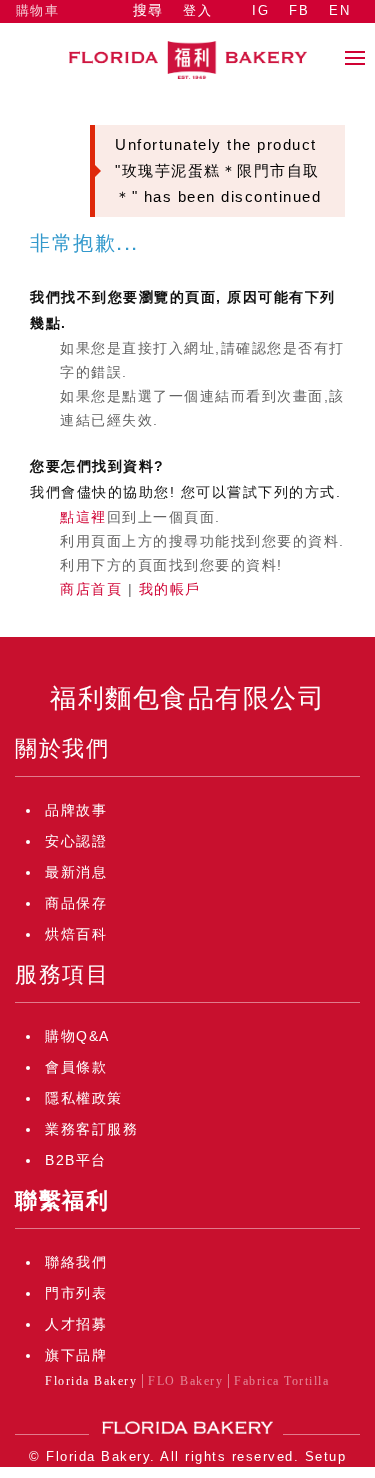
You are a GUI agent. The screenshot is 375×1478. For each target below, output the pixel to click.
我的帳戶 (170, 589)
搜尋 (148, 10)
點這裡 (83, 517)
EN (339, 10)
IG (260, 10)
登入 (197, 10)
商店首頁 (91, 589)
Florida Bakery (91, 1381)
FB (299, 10)
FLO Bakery (185, 1381)
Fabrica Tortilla (281, 1381)
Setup (326, 1456)
